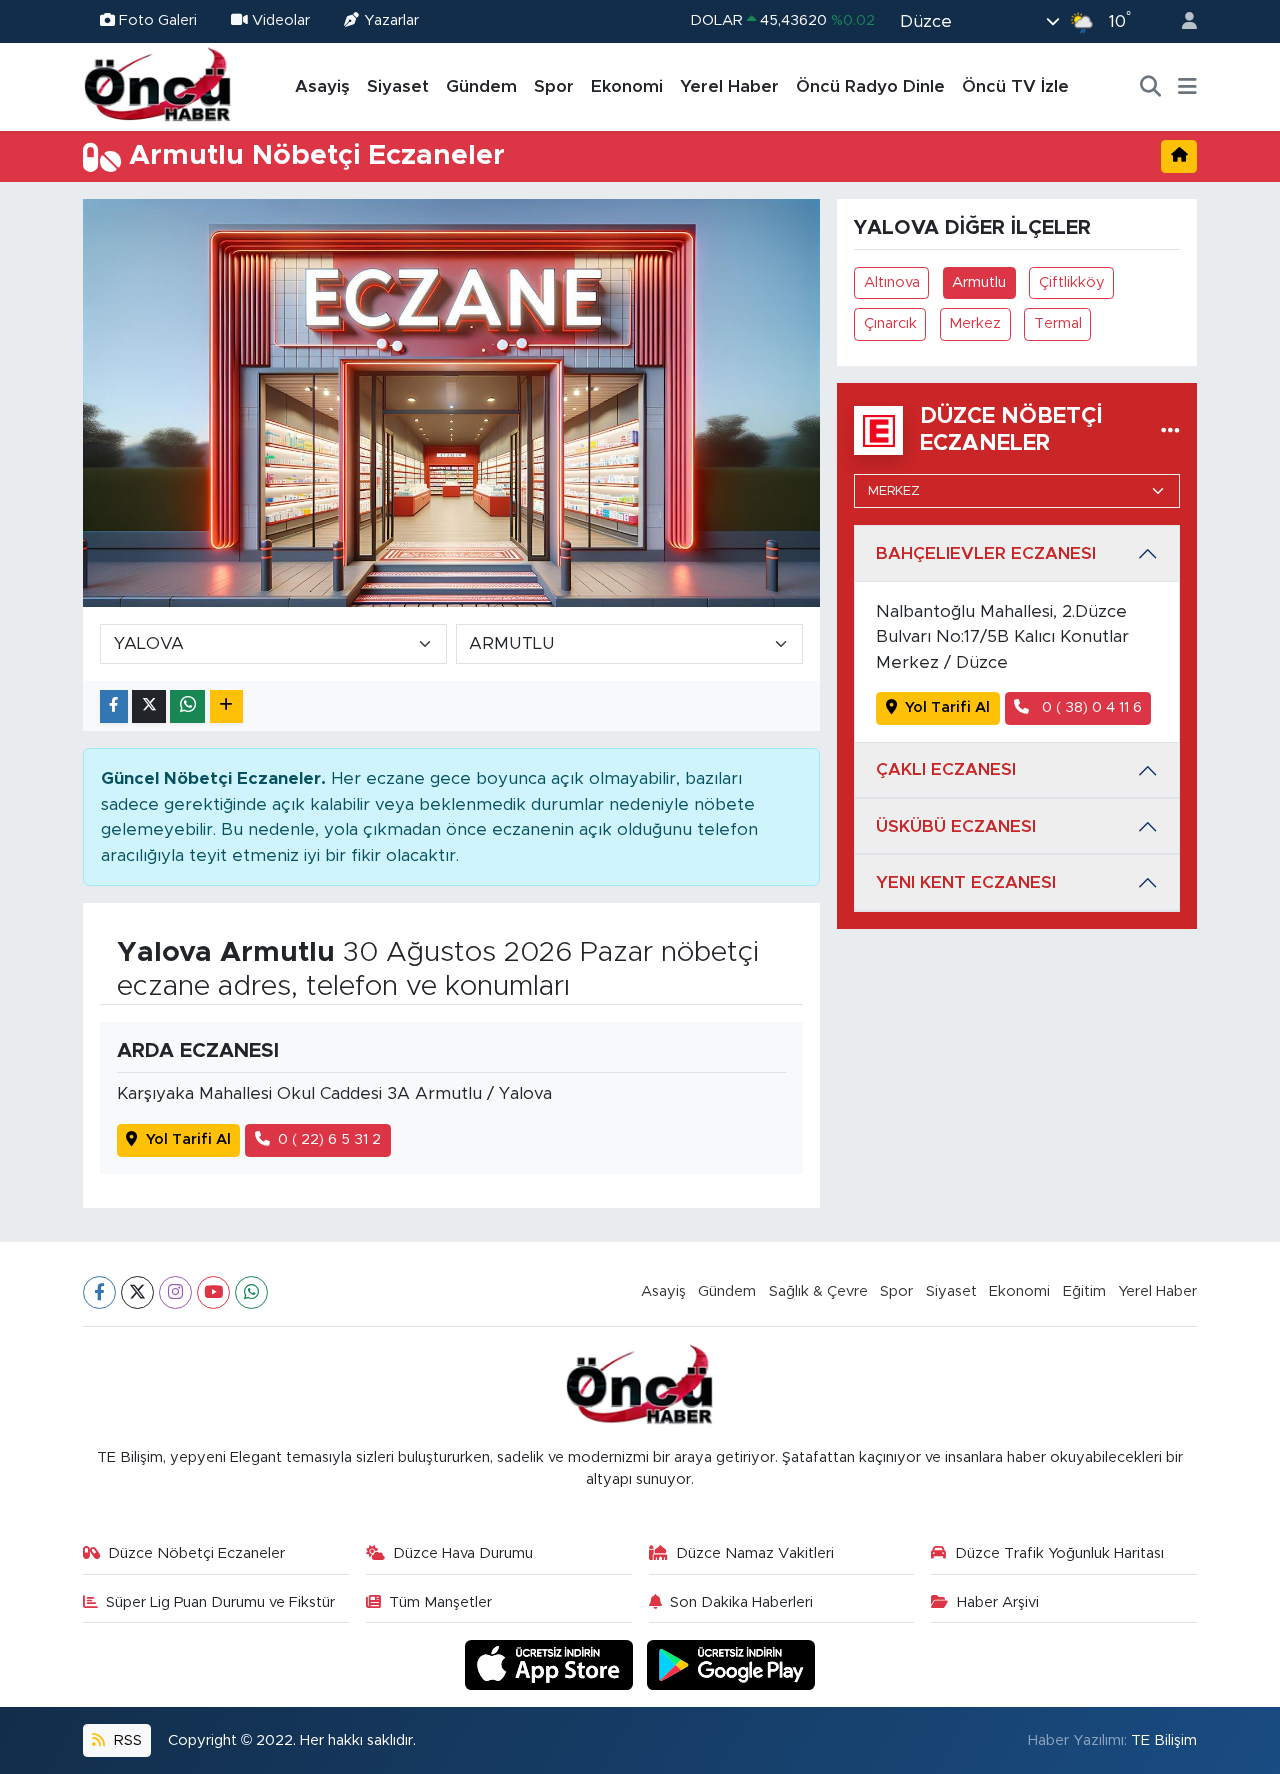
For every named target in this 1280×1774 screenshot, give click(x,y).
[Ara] (1151, 87)
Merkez (975, 323)
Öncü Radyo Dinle (870, 86)
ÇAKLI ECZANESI (946, 769)
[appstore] (552, 1664)
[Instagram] (175, 1292)
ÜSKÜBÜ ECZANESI (956, 826)
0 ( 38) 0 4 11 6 (1090, 707)
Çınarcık (890, 323)
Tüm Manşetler (440, 1602)
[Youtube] (213, 1292)
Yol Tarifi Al (188, 1139)
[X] (137, 1292)
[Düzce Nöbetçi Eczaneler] (1170, 430)
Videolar (281, 20)
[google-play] (731, 1664)
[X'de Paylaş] (149, 706)
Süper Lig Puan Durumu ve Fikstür (220, 1602)
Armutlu (979, 282)
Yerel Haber (729, 86)
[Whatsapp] (251, 1292)
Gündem (481, 86)
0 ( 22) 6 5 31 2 (329, 1139)
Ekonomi (627, 86)
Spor (554, 86)
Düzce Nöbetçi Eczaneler (196, 1553)
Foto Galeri (158, 20)
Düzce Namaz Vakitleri (755, 1553)
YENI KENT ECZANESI (966, 882)
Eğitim (1084, 1291)
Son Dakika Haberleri (741, 1602)
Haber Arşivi (998, 1602)
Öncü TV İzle (1015, 86)
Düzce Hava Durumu (463, 1553)
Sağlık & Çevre (818, 1291)
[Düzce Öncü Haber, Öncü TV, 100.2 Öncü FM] (158, 86)
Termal (1058, 323)
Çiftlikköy (1072, 282)
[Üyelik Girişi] (1181, 21)
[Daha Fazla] (226, 706)
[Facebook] (99, 1292)
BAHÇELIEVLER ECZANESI (986, 553)
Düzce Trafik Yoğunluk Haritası (1059, 1553)
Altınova (892, 282)
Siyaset (398, 86)
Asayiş (322, 86)
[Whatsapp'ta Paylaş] (187, 706)
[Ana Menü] (1187, 87)
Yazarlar (391, 20)
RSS (126, 1740)
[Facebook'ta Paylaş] (114, 706)
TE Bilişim (1164, 1740)
